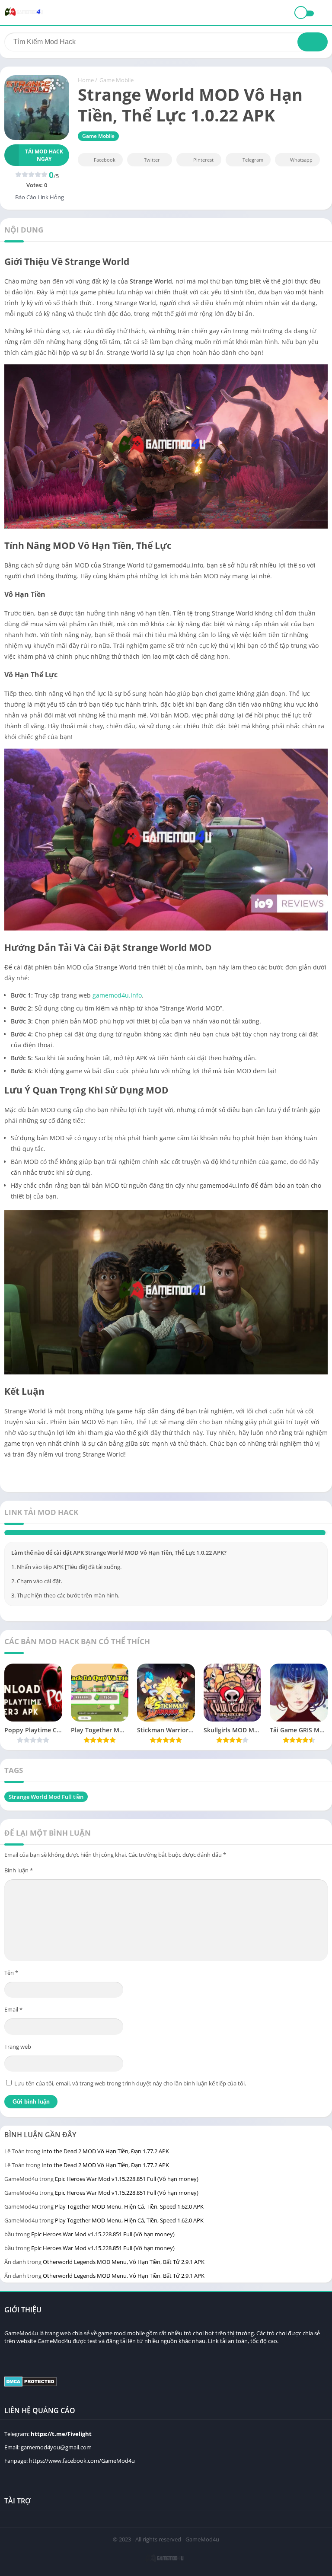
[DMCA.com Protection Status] (30, 2405)
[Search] (313, 42)
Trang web (18, 2067)
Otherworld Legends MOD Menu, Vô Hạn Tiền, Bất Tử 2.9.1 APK (124, 2283)
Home (86, 80)
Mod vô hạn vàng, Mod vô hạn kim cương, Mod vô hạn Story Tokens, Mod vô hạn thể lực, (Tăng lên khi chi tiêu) (173, 1543)
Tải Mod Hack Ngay (44, 155)
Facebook (105, 160)
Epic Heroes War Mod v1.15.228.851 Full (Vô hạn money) (127, 2200)
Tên (11, 1993)
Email (13, 2030)
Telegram (253, 160)
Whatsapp (301, 160)
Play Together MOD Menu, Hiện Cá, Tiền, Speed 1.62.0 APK (129, 2227)
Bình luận (19, 1891)
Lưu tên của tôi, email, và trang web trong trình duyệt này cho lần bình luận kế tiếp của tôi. (130, 2104)
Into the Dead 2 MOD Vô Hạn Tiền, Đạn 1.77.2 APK (105, 2172)
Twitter (152, 160)
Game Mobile (117, 80)
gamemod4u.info (117, 995)
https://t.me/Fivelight (61, 2455)
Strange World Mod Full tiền (46, 1817)
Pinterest (203, 160)
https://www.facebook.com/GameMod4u (82, 2481)
